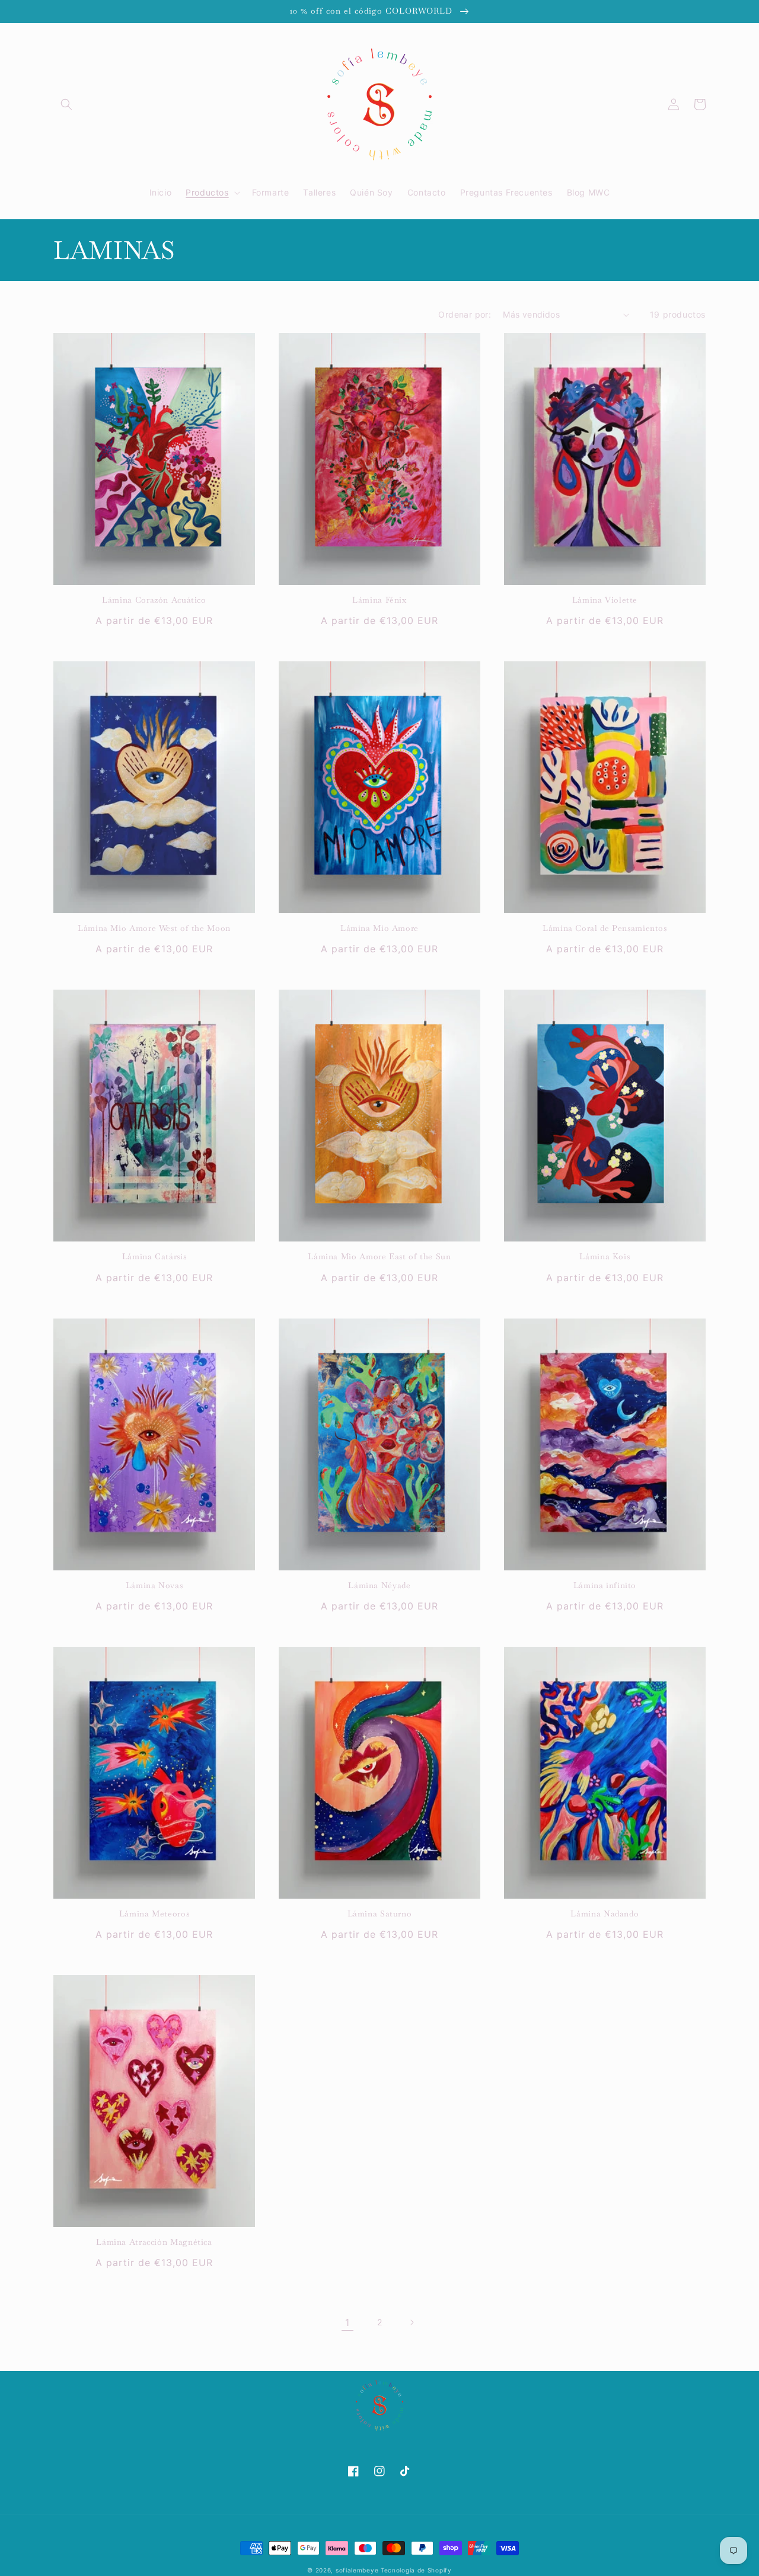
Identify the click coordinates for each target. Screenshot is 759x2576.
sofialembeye (357, 2570)
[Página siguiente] (412, 2322)
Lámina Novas (154, 1585)
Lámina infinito (605, 1585)
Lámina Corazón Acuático (154, 600)
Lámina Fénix (379, 600)
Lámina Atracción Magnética (154, 2242)
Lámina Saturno (380, 1914)
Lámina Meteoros (154, 1914)
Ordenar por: (465, 314)
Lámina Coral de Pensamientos (605, 928)
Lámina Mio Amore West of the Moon (154, 928)
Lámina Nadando (605, 1914)
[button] (66, 104)
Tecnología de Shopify (416, 2570)
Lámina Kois (605, 1257)
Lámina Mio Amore (379, 928)
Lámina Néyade (379, 1585)
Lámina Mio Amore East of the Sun (379, 1257)
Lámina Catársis (154, 1257)
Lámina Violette (605, 600)
